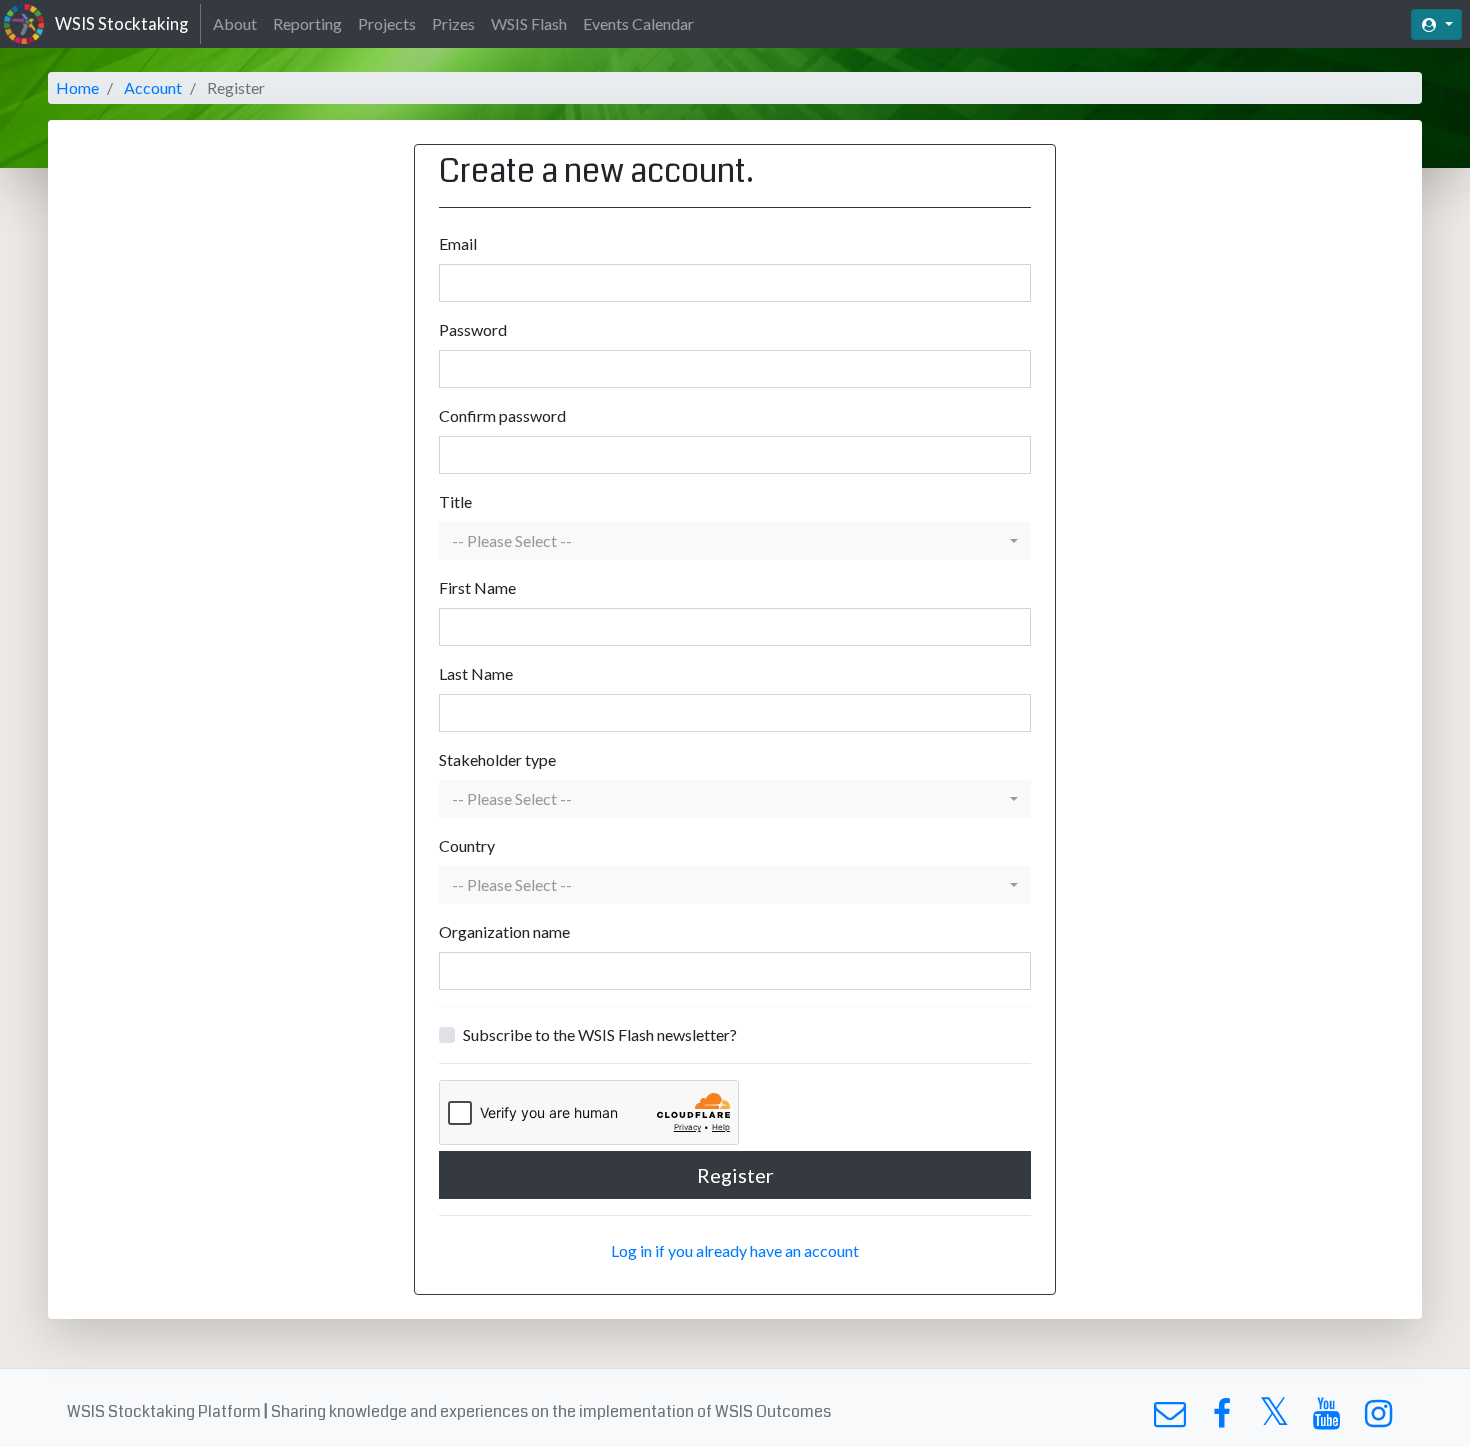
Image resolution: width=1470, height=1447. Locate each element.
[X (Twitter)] (1274, 1418)
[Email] (1169, 1418)
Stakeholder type (497, 759)
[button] (735, 541)
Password (473, 329)
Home (77, 87)
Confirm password (502, 415)
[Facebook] (1221, 1418)
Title (455, 501)
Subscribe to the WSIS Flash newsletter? (600, 1034)
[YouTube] (1326, 1418)
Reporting (307, 23)
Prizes (453, 23)
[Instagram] (1378, 1418)
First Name (477, 587)
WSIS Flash (529, 23)
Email (458, 243)
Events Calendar (638, 23)
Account (153, 87)
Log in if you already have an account (735, 1250)
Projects (387, 23)
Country (467, 845)
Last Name (476, 673)
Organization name (504, 931)
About (235, 23)
